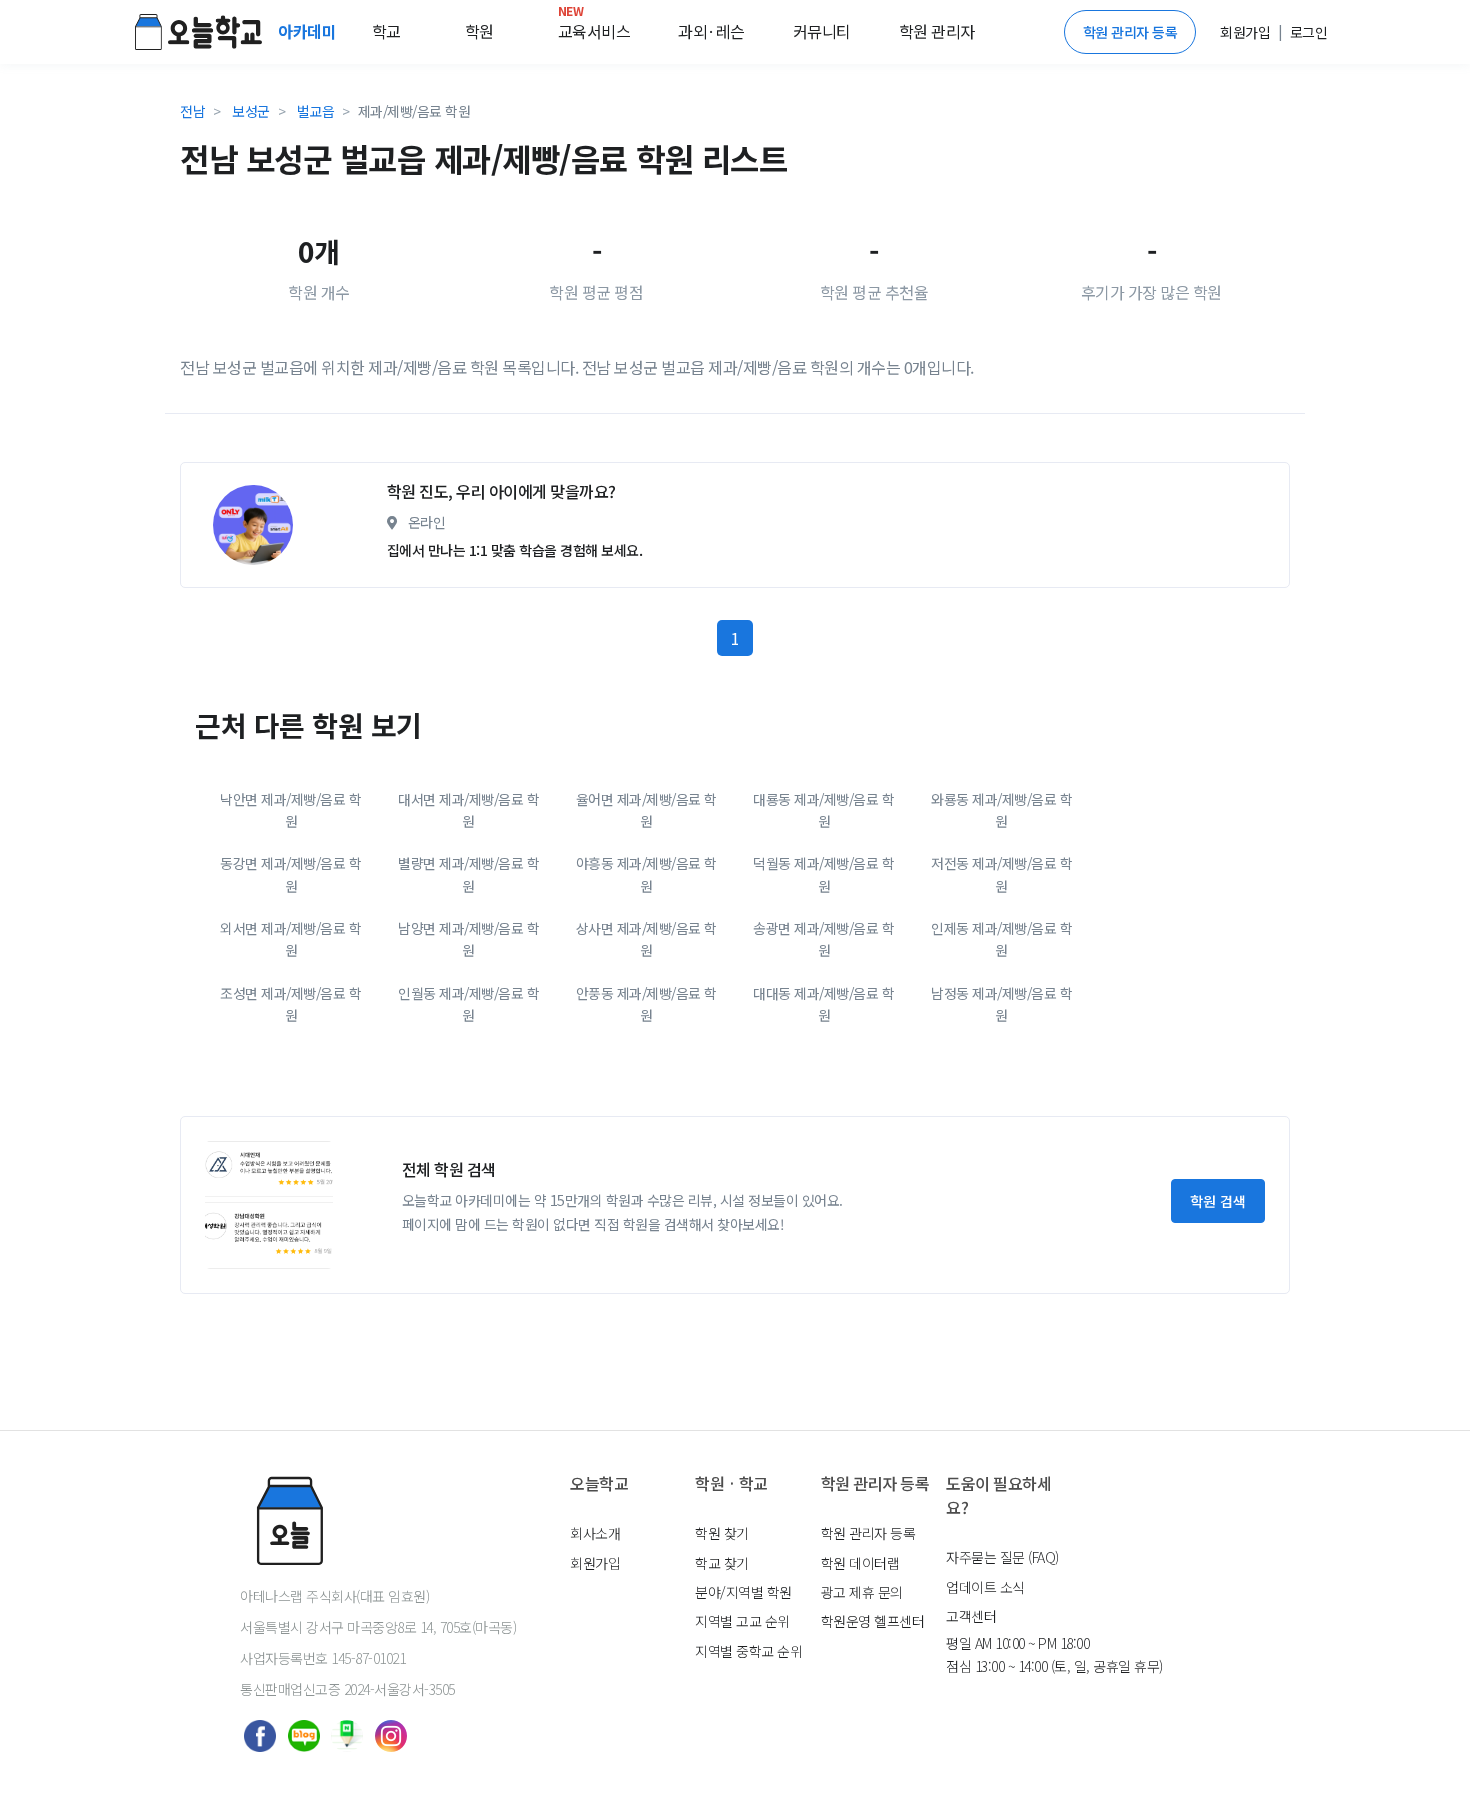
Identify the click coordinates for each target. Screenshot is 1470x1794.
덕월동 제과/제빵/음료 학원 (823, 874)
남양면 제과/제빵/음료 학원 (468, 939)
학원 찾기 (722, 1533)
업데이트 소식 (985, 1587)
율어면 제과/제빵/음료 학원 (646, 810)
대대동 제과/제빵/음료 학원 (823, 1004)
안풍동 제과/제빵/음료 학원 (646, 1004)
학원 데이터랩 (860, 1563)
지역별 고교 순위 (742, 1621)
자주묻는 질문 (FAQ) (1002, 1557)
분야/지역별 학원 (743, 1592)
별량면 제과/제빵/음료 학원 (468, 874)
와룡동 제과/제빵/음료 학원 (1001, 810)
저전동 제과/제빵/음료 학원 (1001, 874)
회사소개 (595, 1533)
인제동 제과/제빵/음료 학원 (1001, 939)
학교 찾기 (722, 1563)
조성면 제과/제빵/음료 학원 (290, 1004)
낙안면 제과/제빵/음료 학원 (290, 810)
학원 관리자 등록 (1130, 32)
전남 (192, 111)
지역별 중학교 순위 (748, 1651)
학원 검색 (1218, 1201)
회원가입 (595, 1563)
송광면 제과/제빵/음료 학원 (823, 939)
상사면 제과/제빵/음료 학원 (646, 939)
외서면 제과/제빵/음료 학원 (290, 939)
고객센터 (971, 1616)
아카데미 (309, 31)
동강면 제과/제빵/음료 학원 (290, 874)
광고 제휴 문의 (862, 1592)
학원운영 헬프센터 (873, 1621)
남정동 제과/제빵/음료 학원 (1001, 1004)
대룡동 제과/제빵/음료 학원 (823, 810)
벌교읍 (316, 111)
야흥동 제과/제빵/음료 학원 (646, 874)
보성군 (251, 111)
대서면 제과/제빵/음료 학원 (468, 810)
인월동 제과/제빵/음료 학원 (468, 1004)
